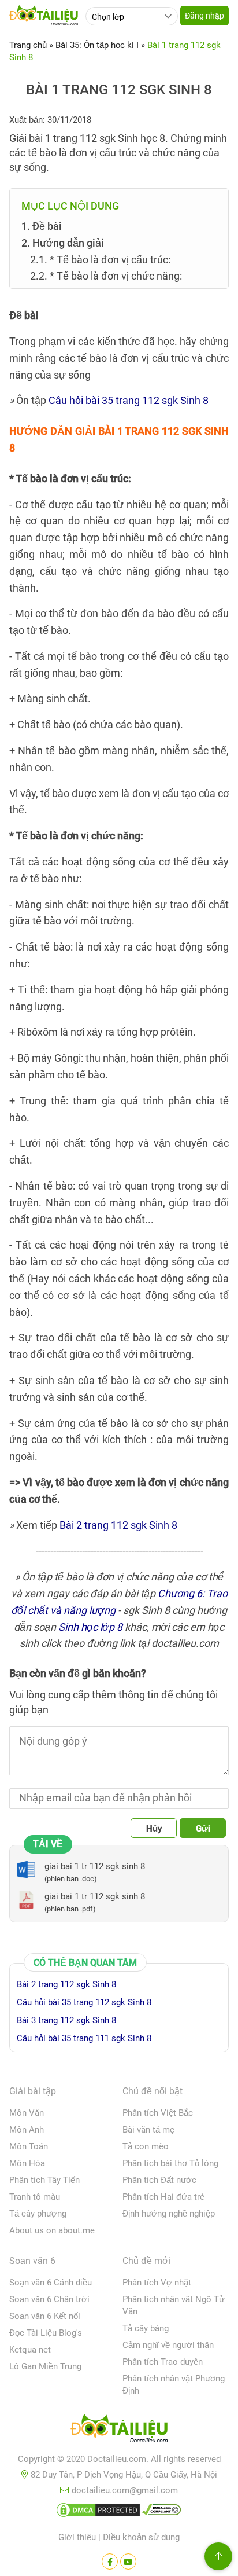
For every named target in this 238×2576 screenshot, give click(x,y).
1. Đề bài (42, 226)
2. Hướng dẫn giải (63, 243)
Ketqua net (30, 2350)
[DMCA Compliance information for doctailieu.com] (162, 2512)
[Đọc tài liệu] (110, 2562)
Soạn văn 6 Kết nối (45, 2316)
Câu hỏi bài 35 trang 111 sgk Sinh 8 (84, 2038)
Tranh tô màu (35, 2197)
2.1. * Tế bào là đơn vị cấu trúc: (100, 260)
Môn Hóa (27, 2163)
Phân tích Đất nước (159, 2180)
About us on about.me (52, 2230)
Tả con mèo (146, 2146)
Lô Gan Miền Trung (45, 2366)
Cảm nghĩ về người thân (168, 2345)
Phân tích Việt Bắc (158, 2113)
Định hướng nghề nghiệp (169, 2214)
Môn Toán (29, 2146)
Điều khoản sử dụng (141, 2537)
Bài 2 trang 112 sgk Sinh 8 (118, 1525)
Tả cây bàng (146, 2328)
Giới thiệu (77, 2537)
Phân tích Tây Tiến (44, 2180)
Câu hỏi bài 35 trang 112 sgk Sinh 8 (129, 400)
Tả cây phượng (38, 2214)
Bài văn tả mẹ (148, 2130)
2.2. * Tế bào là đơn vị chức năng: (106, 276)
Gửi (203, 1829)
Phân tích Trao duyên (163, 2362)
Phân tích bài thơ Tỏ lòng (170, 2163)
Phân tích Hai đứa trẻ (163, 2197)
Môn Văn (27, 2113)
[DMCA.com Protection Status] (98, 2512)
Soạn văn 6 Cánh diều (51, 2283)
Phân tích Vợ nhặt (157, 2283)
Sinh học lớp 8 (90, 1627)
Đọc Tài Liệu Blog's (46, 2333)
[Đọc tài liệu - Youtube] (128, 2562)
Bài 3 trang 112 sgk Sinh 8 (66, 2020)
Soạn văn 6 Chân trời (49, 2299)
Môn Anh (27, 2130)
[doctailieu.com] (119, 2431)
